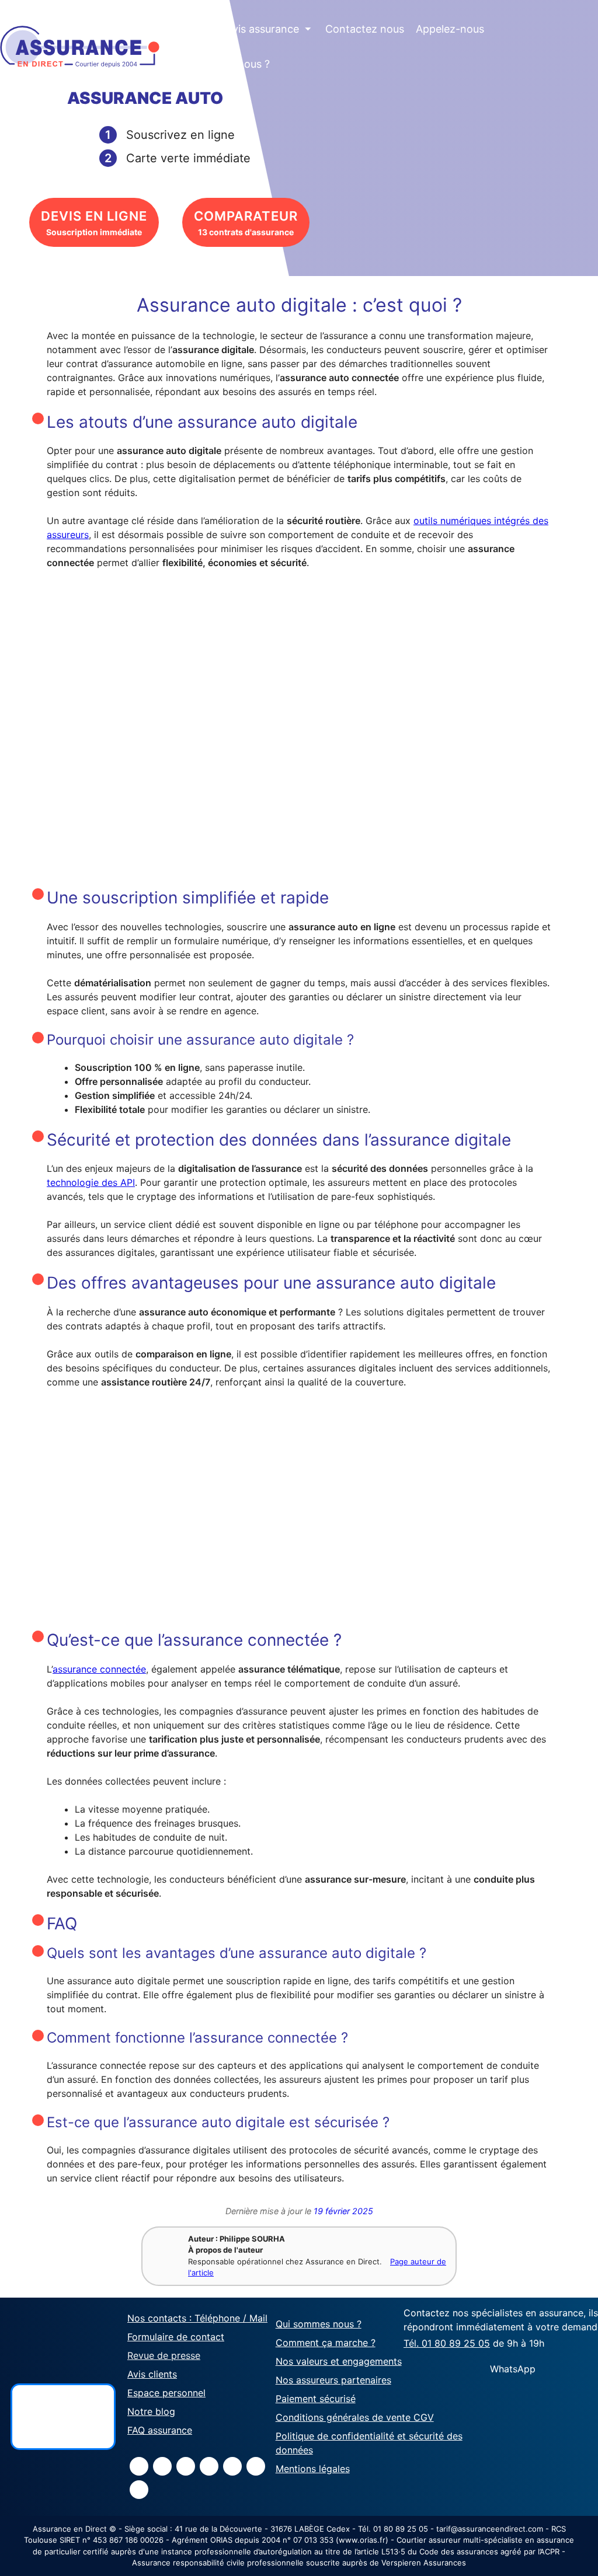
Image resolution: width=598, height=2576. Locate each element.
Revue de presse (164, 2355)
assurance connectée (99, 1669)
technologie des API (91, 1182)
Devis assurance (265, 29)
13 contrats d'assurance (246, 223)
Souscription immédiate (94, 223)
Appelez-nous (450, 29)
